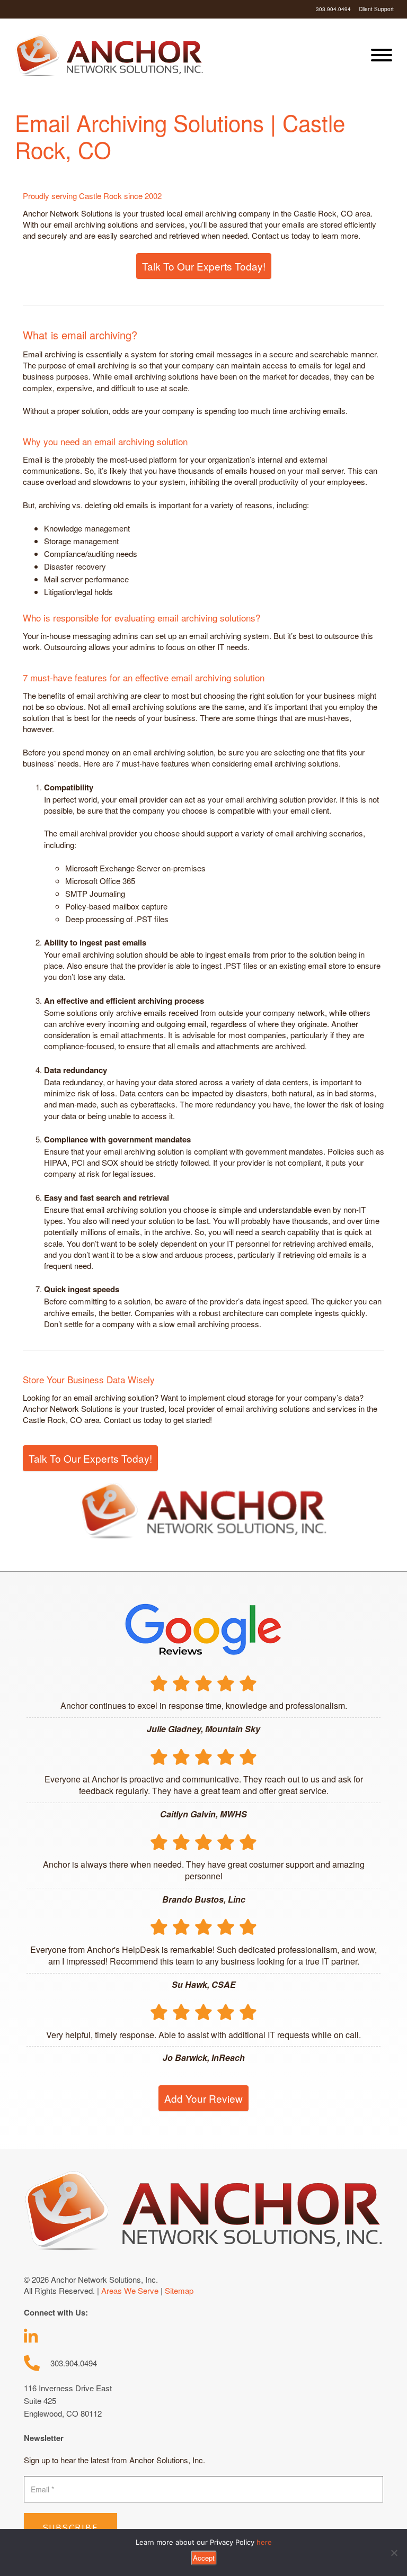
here (264, 2542)
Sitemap (179, 2290)
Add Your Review (203, 2098)
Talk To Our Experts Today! (204, 266)
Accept (204, 2558)
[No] (394, 2553)
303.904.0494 (333, 9)
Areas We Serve (130, 2290)
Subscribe (70, 2528)
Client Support (376, 9)
